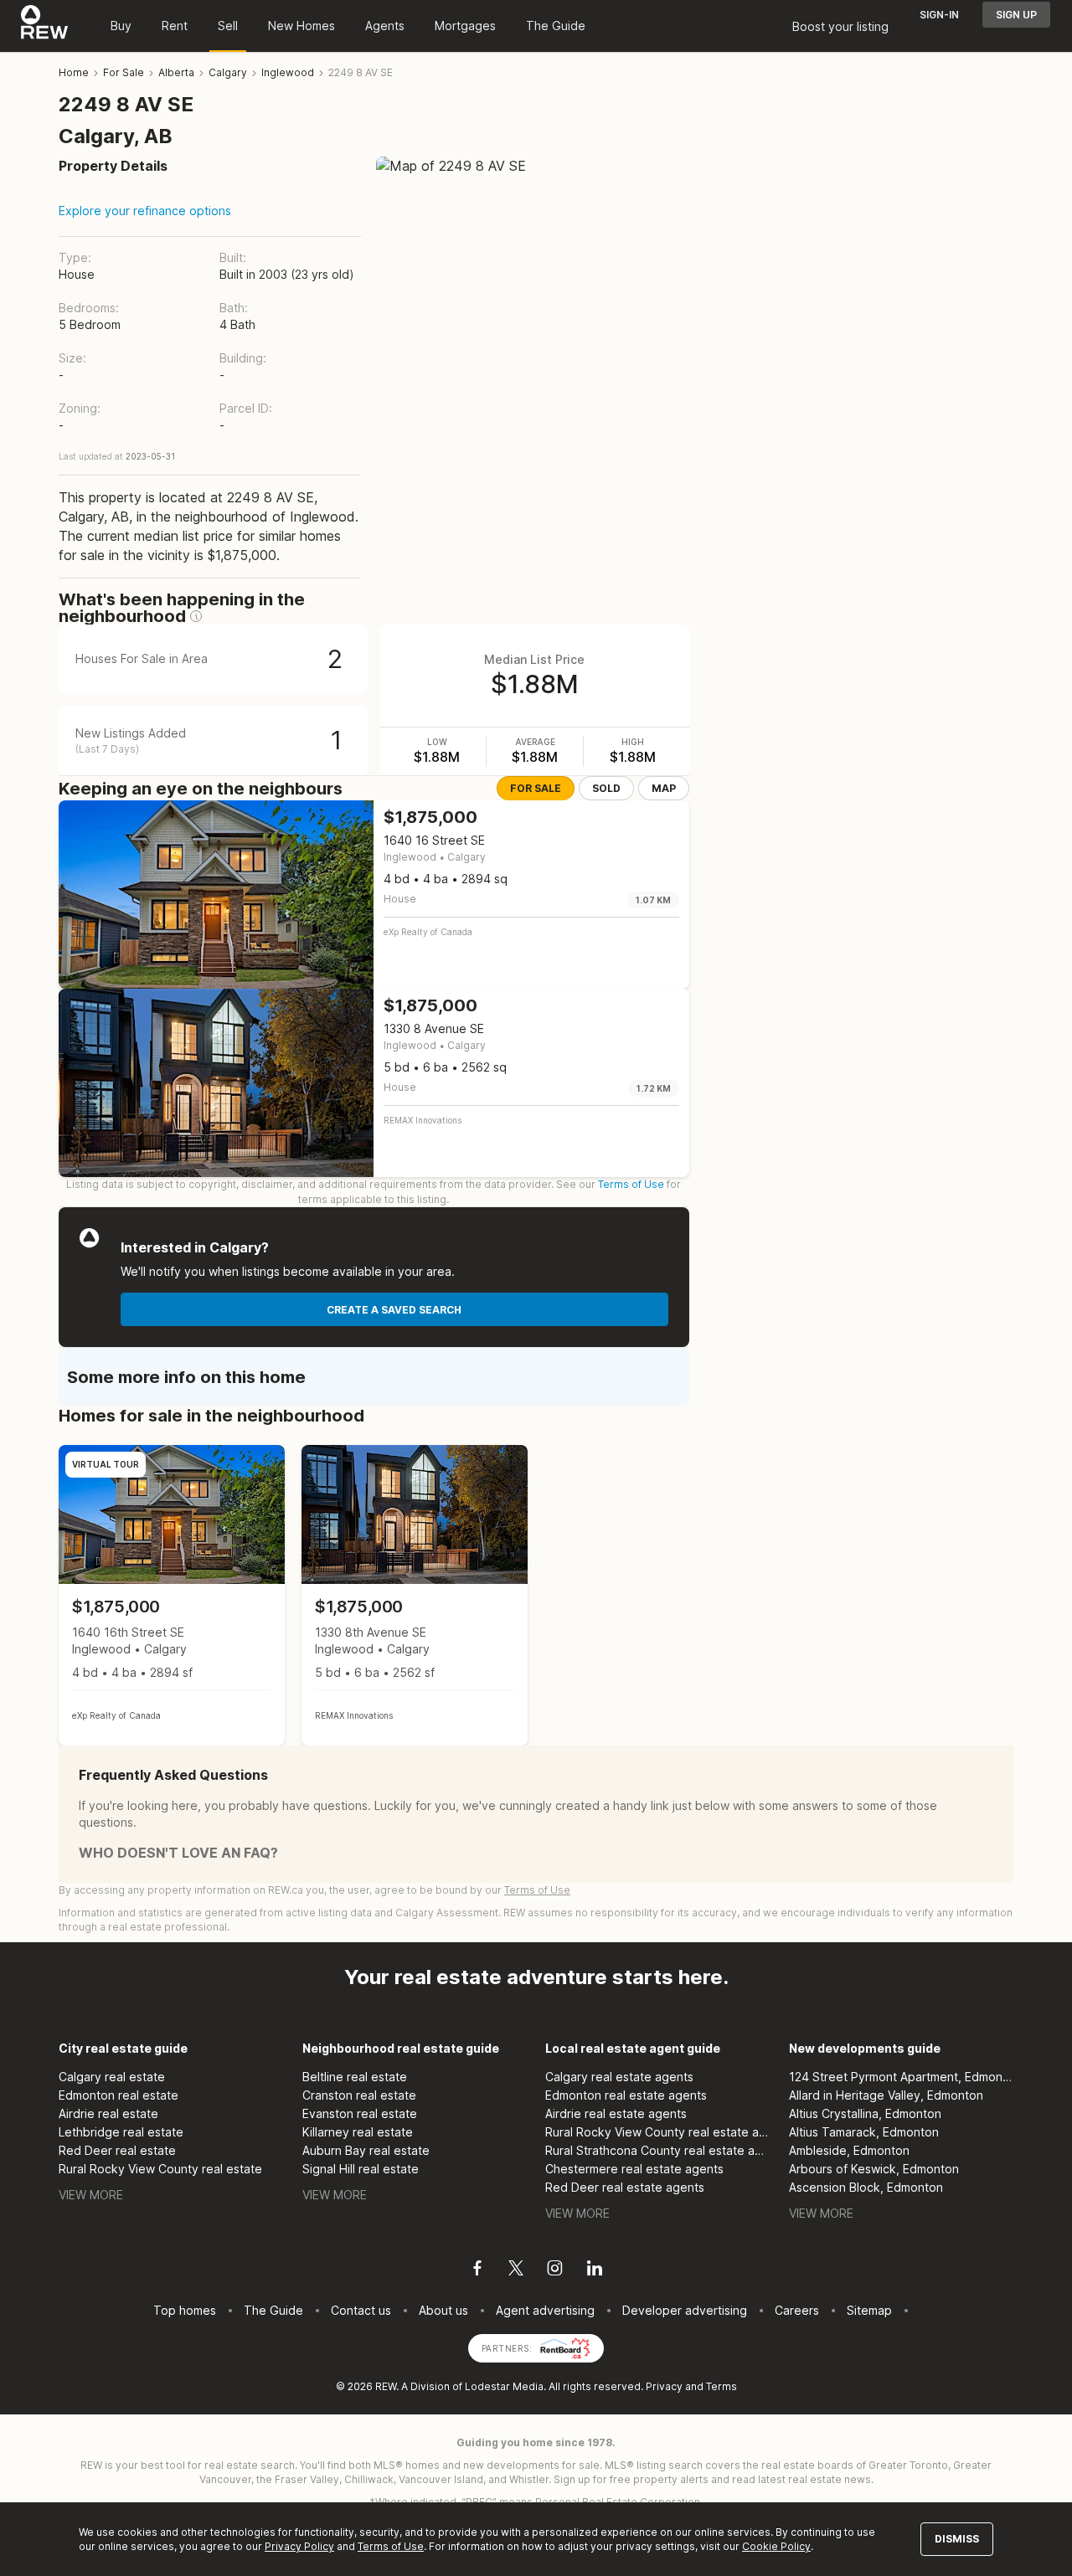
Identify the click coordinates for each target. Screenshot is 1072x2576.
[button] (196, 616)
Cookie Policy (776, 2546)
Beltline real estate (355, 2077)
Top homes (185, 2310)
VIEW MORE (91, 2195)
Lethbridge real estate (121, 2132)
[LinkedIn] (595, 2270)
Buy (121, 26)
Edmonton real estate (119, 2095)
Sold (606, 788)
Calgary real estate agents (619, 2077)
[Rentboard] (565, 2347)
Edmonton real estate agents (626, 2095)
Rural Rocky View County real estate (160, 2169)
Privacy (664, 2386)
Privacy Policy (299, 2546)
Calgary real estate (112, 2077)
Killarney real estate (358, 2132)
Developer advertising (685, 2310)
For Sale (536, 788)
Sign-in (939, 15)
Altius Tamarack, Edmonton (864, 2132)
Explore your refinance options (145, 211)
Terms (722, 2386)
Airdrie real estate (108, 2113)
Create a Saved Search (394, 1310)
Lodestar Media (504, 2386)
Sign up (1016, 15)
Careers (797, 2310)
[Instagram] (555, 2270)
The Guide (556, 26)
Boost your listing (840, 26)
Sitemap (869, 2310)
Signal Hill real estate (361, 2169)
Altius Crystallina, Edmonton (865, 2113)
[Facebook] (477, 2270)
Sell (228, 26)
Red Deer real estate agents (625, 2187)
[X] (516, 2270)
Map (664, 788)
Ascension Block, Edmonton (866, 2187)
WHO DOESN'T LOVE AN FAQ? (178, 1853)
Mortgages (465, 26)
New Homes (301, 26)
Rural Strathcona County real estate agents (658, 2150)
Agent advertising (545, 2310)
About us (443, 2310)
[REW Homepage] (45, 26)
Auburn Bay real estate (366, 2150)
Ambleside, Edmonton (849, 2150)
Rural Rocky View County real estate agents (658, 2132)
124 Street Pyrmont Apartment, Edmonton (902, 2077)
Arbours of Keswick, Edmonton (874, 2169)
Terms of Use (631, 1184)
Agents (385, 26)
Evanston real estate (360, 2113)
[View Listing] (172, 1595)
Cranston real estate (359, 2095)
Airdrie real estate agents (616, 2113)
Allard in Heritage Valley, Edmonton (886, 2095)
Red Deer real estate (117, 2150)
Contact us (361, 2310)
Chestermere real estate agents (634, 2169)
